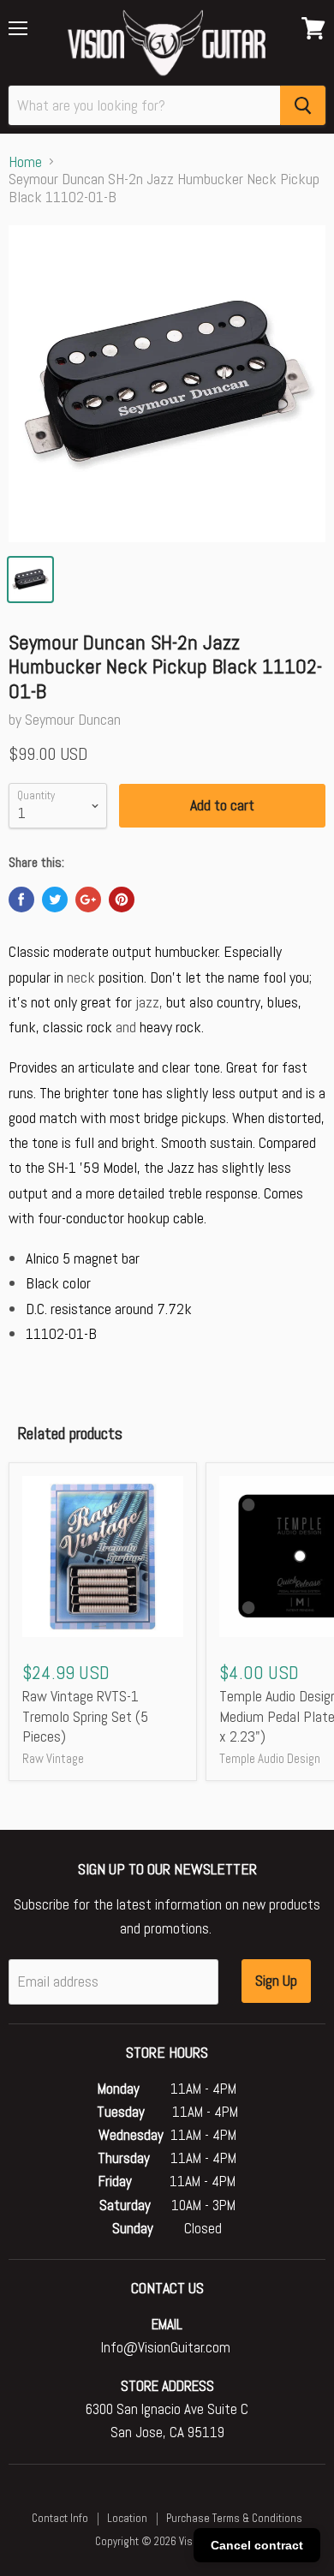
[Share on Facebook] (21, 900)
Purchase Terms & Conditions (234, 2518)
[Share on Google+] (88, 900)
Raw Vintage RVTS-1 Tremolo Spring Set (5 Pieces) (85, 1716)
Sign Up (276, 1980)
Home (25, 162)
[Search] (303, 105)
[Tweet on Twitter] (55, 900)
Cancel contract (257, 2545)
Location (127, 2518)
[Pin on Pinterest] (122, 900)
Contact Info (60, 2518)
